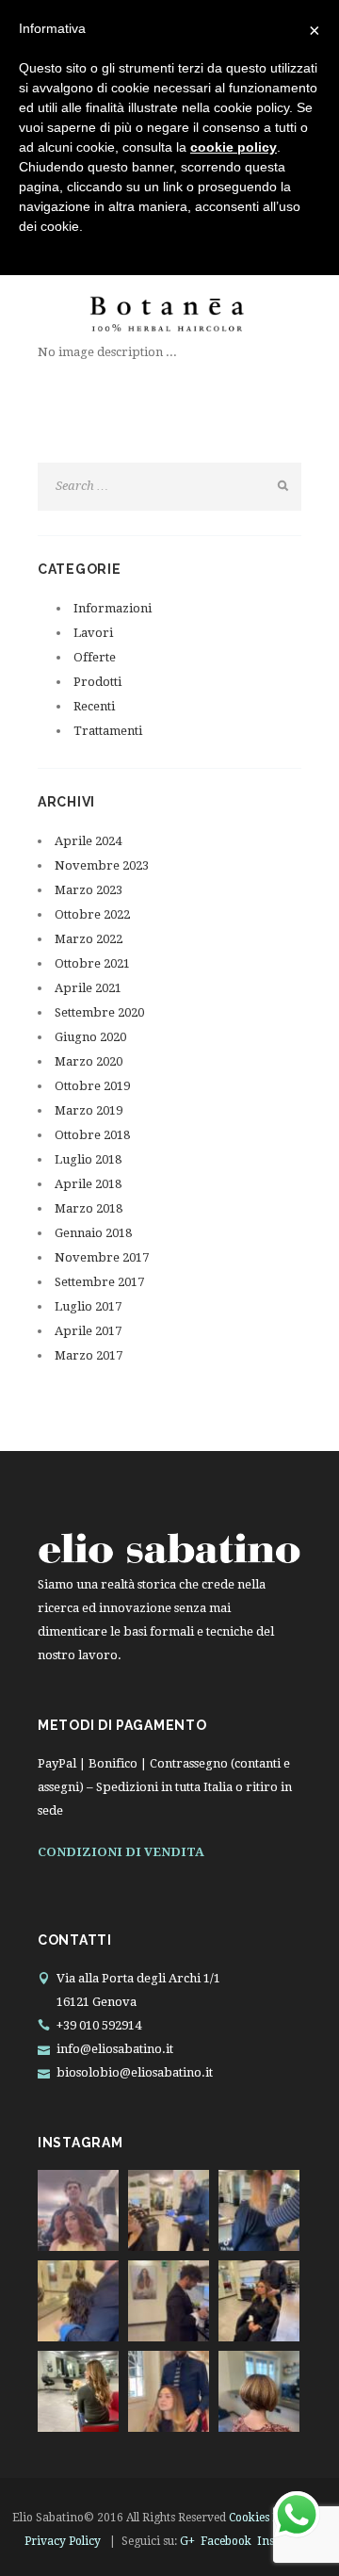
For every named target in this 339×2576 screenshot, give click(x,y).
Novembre (102, 865)
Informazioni (113, 608)
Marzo (89, 890)
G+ (187, 2541)
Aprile (88, 841)
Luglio (88, 1159)
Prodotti (97, 682)
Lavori (93, 633)
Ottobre (92, 914)
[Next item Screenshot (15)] (235, 312)
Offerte (95, 657)
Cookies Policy (266, 2518)
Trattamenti (108, 731)
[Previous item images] (104, 312)
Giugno (90, 1037)
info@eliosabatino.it (115, 2049)
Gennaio (93, 1233)
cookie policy (234, 147)
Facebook (226, 2541)
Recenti (94, 706)
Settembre (99, 1012)
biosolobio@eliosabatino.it (135, 2072)
